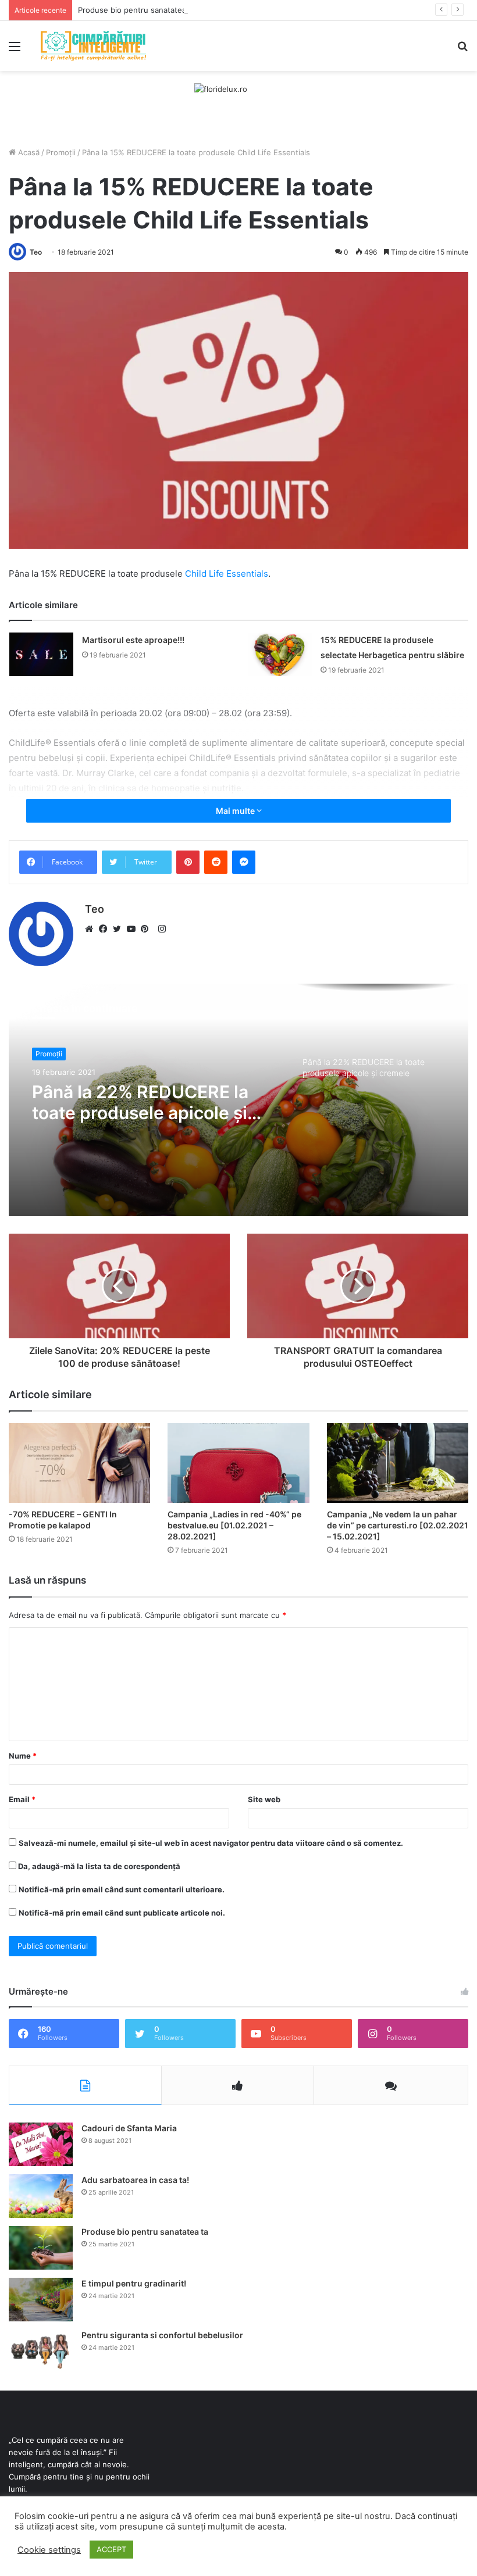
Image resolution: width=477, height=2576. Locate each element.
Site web (264, 1799)
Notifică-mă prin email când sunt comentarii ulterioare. (122, 1889)
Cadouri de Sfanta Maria (129, 2128)
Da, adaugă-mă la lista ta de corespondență (98, 1866)
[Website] (92, 929)
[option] (238, 1100)
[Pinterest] (148, 929)
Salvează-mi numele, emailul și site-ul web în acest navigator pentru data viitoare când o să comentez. (211, 1843)
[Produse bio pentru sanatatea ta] (41, 2248)
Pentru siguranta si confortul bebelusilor (162, 2335)
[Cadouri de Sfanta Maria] (41, 2144)
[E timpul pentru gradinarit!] (41, 2300)
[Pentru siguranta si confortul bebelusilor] (41, 2351)
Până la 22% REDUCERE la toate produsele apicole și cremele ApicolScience (140, 1102)
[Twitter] (120, 929)
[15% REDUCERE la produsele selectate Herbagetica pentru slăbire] (280, 654)
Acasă (28, 152)
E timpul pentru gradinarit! (134, 2283)
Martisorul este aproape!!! (133, 640)
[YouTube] (134, 929)
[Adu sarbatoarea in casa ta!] (41, 2196)
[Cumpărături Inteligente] (93, 46)
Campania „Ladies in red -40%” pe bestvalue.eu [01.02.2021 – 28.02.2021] (234, 1525)
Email (22, 1799)
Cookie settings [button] (49, 2550)
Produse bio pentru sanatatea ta (137, 10)
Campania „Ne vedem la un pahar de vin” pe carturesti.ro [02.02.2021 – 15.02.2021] (398, 1525)
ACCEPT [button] (111, 2549)
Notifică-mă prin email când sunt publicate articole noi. (122, 1913)
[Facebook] (106, 929)
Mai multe (236, 811)
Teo (36, 252)
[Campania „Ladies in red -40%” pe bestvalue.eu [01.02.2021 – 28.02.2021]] (238, 1463)
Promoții (61, 152)
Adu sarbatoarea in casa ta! (135, 2180)
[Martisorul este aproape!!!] (41, 654)
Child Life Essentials (227, 574)
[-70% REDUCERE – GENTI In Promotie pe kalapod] (79, 1463)
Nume (23, 1756)
